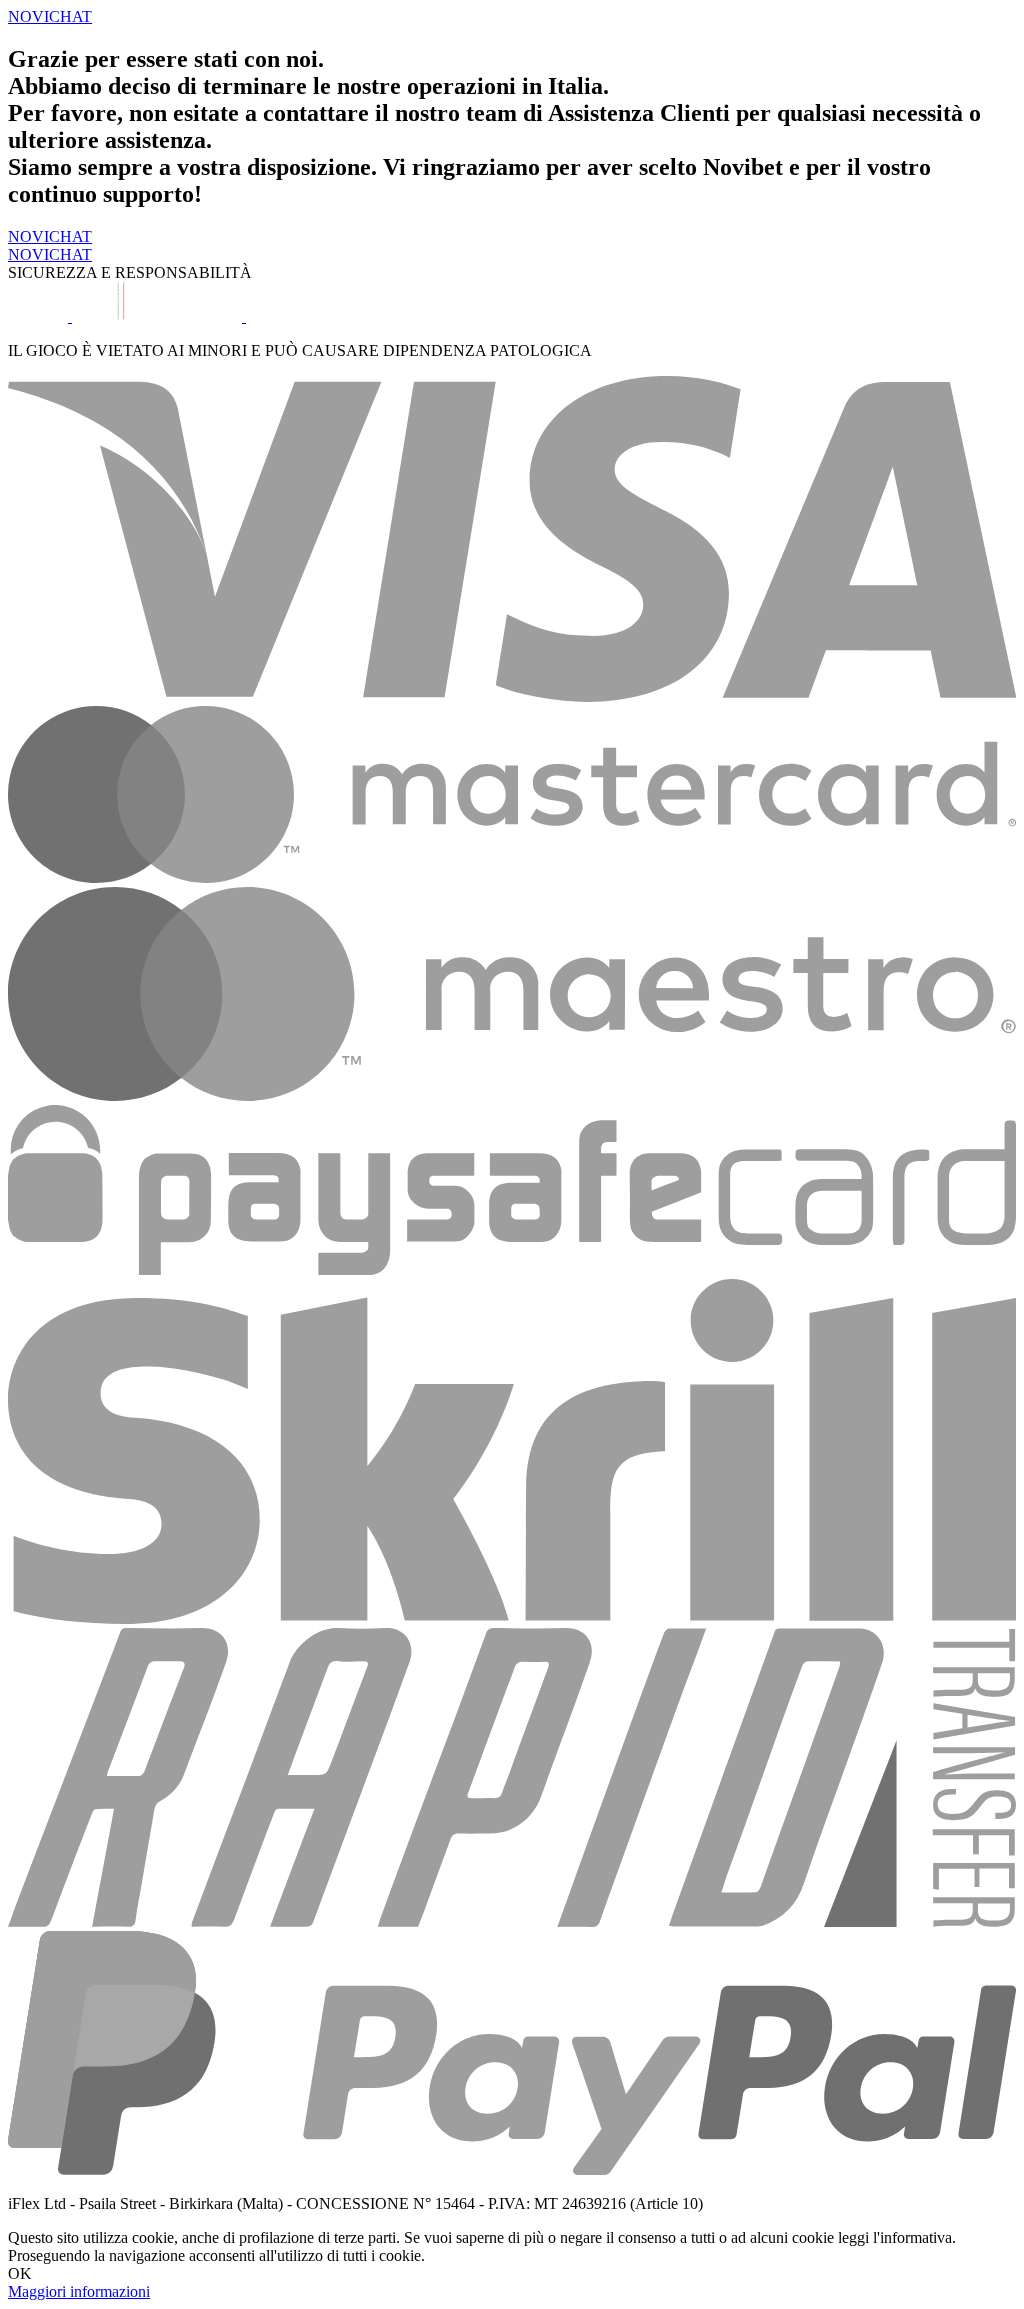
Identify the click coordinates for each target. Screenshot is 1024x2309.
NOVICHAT (50, 236)
